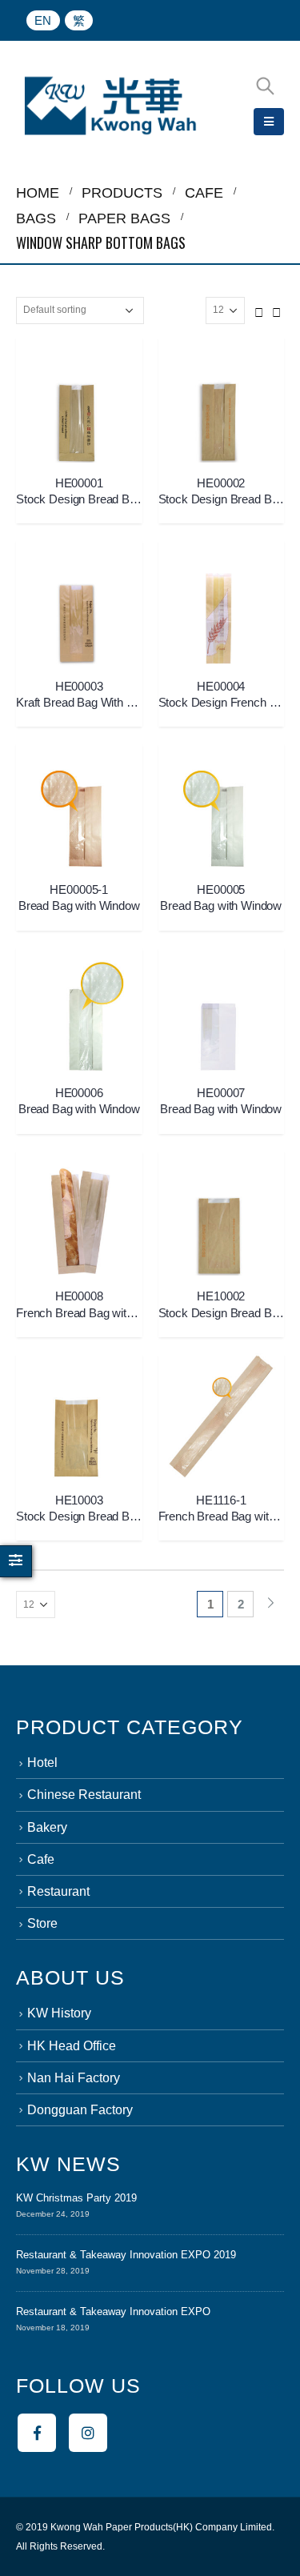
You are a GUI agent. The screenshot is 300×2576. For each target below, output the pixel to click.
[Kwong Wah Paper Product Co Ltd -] (110, 106)
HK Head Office (72, 2046)
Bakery (47, 1827)
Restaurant (58, 1891)
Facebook (37, 2433)
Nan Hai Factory (74, 2078)
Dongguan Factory (80, 2110)
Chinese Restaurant (84, 1795)
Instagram (88, 2433)
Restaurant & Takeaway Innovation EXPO (113, 2312)
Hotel (42, 1763)
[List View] (277, 310)
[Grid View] (259, 310)
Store (42, 1923)
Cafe (41, 1859)
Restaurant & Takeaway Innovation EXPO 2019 (126, 2255)
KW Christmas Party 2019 (76, 2198)
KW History (59, 2013)
